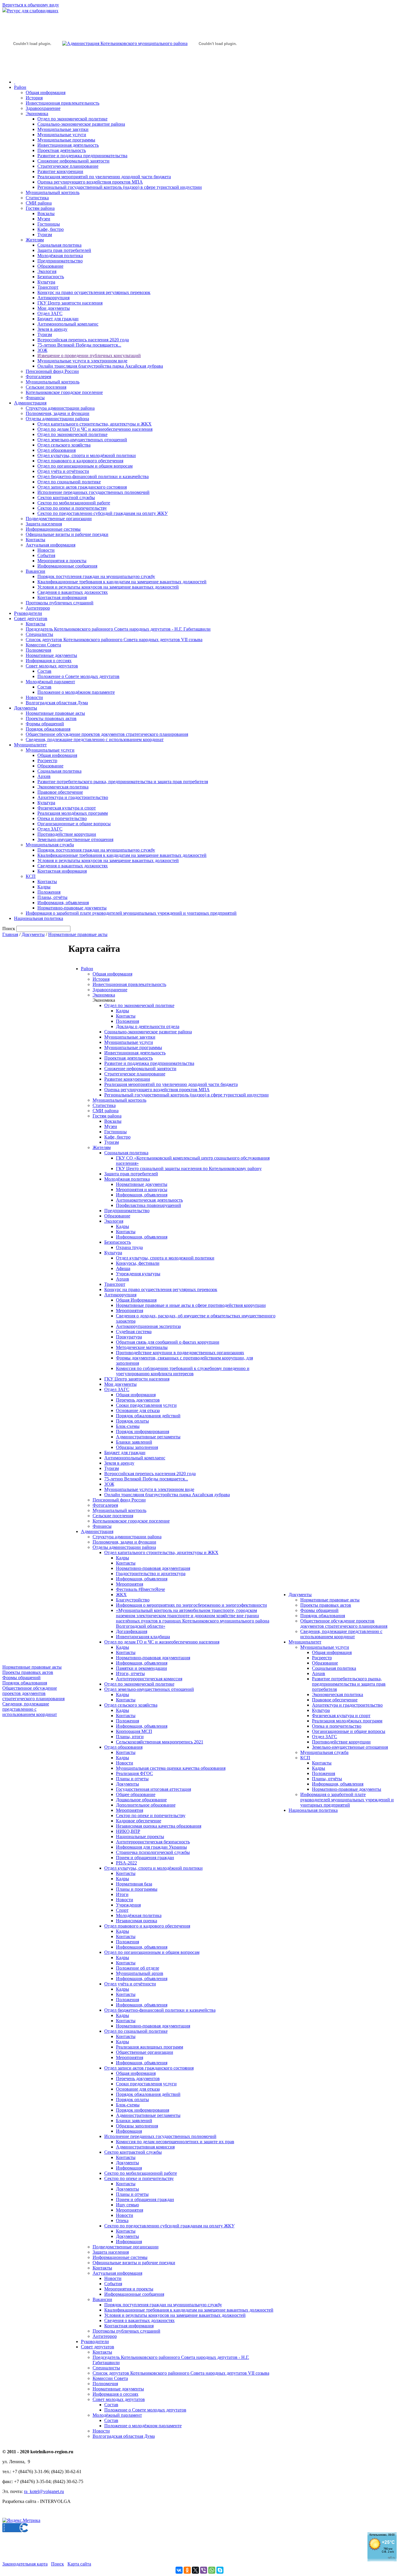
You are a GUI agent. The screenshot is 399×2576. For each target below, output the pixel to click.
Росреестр (47, 761)
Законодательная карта (25, 2564)
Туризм (45, 235)
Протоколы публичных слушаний (60, 603)
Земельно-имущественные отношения (75, 839)
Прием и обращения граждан (145, 1858)
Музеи (44, 219)
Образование (50, 266)
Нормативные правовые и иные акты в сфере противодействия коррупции (191, 1305)
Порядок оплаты (132, 1421)
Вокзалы (46, 213)
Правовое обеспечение (60, 792)
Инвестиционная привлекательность (63, 103)
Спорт (122, 1910)
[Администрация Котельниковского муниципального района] (32, 71)
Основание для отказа (138, 1410)
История (34, 98)
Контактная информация (62, 597)
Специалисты (39, 634)
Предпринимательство (60, 261)
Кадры (44, 887)
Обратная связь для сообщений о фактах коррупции (168, 1342)
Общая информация (46, 92)
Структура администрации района (60, 408)
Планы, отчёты (52, 897)
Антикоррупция (53, 298)
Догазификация (132, 1631)
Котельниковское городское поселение (64, 392)
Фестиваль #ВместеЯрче (140, 1589)
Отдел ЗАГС (50, 313)
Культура (46, 282)
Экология (47, 271)
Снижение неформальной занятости (73, 161)
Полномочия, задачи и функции (58, 413)
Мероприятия (130, 1311)
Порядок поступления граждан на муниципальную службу (96, 576)
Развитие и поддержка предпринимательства (82, 156)
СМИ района (39, 203)
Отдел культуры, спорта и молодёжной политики (87, 455)
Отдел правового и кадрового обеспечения (80, 461)
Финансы (35, 398)
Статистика (37, 198)
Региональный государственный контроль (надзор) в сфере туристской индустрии (120, 187)
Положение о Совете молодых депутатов (78, 676)
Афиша (123, 1268)
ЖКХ (121, 1595)
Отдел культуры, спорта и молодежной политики (165, 1258)
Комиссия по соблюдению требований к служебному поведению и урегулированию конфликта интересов (183, 1371)
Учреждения (128, 1905)
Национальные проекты (140, 1837)
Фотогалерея (38, 377)
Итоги (122, 1894)
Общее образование (136, 1794)
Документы (26, 708)
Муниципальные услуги (62, 135)
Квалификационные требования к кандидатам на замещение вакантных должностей (122, 582)
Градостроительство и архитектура (151, 1574)
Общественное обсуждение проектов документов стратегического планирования (107, 734)
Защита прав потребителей (64, 250)
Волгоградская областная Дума (57, 703)
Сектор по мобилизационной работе (74, 503)
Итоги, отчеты (130, 1673)
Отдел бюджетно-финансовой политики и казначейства (93, 476)
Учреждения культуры (138, 1274)
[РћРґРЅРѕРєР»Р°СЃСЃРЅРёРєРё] (187, 2570)
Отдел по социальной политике (69, 482)
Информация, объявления (63, 903)
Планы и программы (137, 1889)
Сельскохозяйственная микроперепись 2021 (160, 1742)
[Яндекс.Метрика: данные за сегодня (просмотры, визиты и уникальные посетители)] (21, 2520)
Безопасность (51, 277)
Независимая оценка (137, 1921)
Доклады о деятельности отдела (148, 1026)
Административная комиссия (145, 2147)
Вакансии (35, 571)
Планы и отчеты (132, 1779)
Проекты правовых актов (51, 718)
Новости (46, 550)
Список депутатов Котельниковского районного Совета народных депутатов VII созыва (114, 640)
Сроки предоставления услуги (146, 1405)
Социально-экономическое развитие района (81, 124)
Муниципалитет (30, 745)
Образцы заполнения (137, 1447)
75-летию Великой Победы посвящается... (79, 345)
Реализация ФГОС (135, 1773)
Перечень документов (138, 1400)
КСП (31, 876)
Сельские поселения (46, 387)
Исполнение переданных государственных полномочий (93, 492)
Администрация (30, 403)
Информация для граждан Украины (151, 1847)
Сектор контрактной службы (66, 498)
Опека (122, 2221)
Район (20, 87)
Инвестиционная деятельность (68, 145)
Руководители (28, 613)
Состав (44, 671)
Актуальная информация (51, 545)
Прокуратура (129, 1337)
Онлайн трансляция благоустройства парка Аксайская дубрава (100, 366)
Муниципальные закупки (63, 129)
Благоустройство (133, 1600)
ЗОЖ (42, 350)
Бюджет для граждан (58, 319)
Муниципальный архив (140, 1973)
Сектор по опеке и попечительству (72, 508)
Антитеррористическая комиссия (149, 1679)
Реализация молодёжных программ (73, 813)
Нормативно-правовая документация (153, 1568)
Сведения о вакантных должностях (73, 592)
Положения (49, 892)
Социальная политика (59, 245)
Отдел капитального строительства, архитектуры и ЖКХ (94, 424)
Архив (44, 776)
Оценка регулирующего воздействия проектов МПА (90, 182)
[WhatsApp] (212, 2570)
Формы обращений (45, 724)
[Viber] (204, 2570)
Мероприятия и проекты (62, 561)
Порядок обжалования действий (148, 1416)
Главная (10, 934)
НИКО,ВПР (128, 1831)
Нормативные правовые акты (55, 713)
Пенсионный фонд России (52, 371)
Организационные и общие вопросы (74, 824)
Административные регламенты (148, 1437)
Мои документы (54, 308)
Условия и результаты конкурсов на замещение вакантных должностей (108, 587)
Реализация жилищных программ (150, 2047)
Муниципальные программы (66, 140)
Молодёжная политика (60, 256)
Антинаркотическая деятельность (149, 1200)
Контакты (35, 540)
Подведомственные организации (59, 519)
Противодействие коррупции (67, 834)
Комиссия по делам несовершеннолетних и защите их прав (175, 2142)
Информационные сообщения (67, 566)
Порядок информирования (143, 1431)
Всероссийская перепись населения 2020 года (83, 340)
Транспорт (48, 287)
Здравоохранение (43, 108)
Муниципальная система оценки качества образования (171, 1768)
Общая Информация (136, 1300)
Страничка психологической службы (153, 1852)
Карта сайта (79, 2564)
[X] (195, 2570)
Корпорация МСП (134, 1731)
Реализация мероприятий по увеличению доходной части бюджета (104, 177)
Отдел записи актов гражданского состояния (82, 487)
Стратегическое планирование (68, 166)
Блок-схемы (128, 1426)
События (46, 555)
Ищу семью (127, 2205)
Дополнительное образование (146, 1805)
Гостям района (40, 208)
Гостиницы (49, 224)
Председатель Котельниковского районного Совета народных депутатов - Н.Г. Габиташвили (118, 629)
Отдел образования (57, 450)
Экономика (37, 114)
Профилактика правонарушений (149, 1205)
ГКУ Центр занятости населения (70, 303)
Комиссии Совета (43, 645)
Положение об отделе (138, 1968)
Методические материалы (142, 1347)
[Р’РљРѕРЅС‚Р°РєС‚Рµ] (179, 2570)
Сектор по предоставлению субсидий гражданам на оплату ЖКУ (103, 513)
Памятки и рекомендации (142, 1668)
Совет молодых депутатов (52, 666)
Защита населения (44, 524)
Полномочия (38, 650)
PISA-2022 (126, 1863)
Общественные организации (145, 2052)
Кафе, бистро (51, 229)
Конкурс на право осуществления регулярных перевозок (94, 292)
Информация (129, 2131)
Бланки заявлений (134, 1442)
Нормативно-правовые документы (72, 908)
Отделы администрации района (57, 419)
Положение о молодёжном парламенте (76, 692)
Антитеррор (38, 608)
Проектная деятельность (62, 150)
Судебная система (134, 1332)
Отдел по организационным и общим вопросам (85, 466)
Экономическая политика (63, 787)
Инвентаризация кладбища (143, 1637)
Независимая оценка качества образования (159, 1826)
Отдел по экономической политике (72, 119)
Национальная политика (39, 918)
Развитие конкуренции (60, 171)
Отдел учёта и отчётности (63, 471)
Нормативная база (134, 1884)
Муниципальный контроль (53, 192)
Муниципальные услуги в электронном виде (82, 361)
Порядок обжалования (48, 729)
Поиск (58, 2564)
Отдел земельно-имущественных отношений (82, 440)
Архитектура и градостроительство (73, 797)
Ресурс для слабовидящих (33, 11)
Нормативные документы (51, 655)
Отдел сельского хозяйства (64, 445)
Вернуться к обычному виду (31, 5)
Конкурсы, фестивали (138, 1263)
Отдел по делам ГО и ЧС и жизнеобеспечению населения (95, 429)
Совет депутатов (31, 619)
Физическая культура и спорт (67, 808)
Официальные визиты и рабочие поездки (67, 534)
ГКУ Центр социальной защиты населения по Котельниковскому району (189, 1168)
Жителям (35, 240)
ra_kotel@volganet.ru (44, 2491)
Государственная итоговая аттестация (153, 1789)
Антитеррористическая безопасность (153, 1842)
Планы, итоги (130, 1737)
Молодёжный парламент (50, 682)
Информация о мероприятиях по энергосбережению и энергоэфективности (191, 1605)
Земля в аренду (52, 329)
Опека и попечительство (62, 818)
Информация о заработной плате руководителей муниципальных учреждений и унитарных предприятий (131, 913)
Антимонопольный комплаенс (68, 324)
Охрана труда (129, 1247)
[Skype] (220, 2570)
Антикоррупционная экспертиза (148, 1326)
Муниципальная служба (50, 845)
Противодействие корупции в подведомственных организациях (180, 1353)
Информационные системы (53, 529)
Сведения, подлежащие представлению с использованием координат (95, 739)
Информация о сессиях (49, 661)
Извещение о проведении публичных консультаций (89, 355)
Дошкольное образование (141, 1800)
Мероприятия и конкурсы (142, 1190)
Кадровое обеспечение (139, 1821)
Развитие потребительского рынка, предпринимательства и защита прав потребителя (123, 782)
